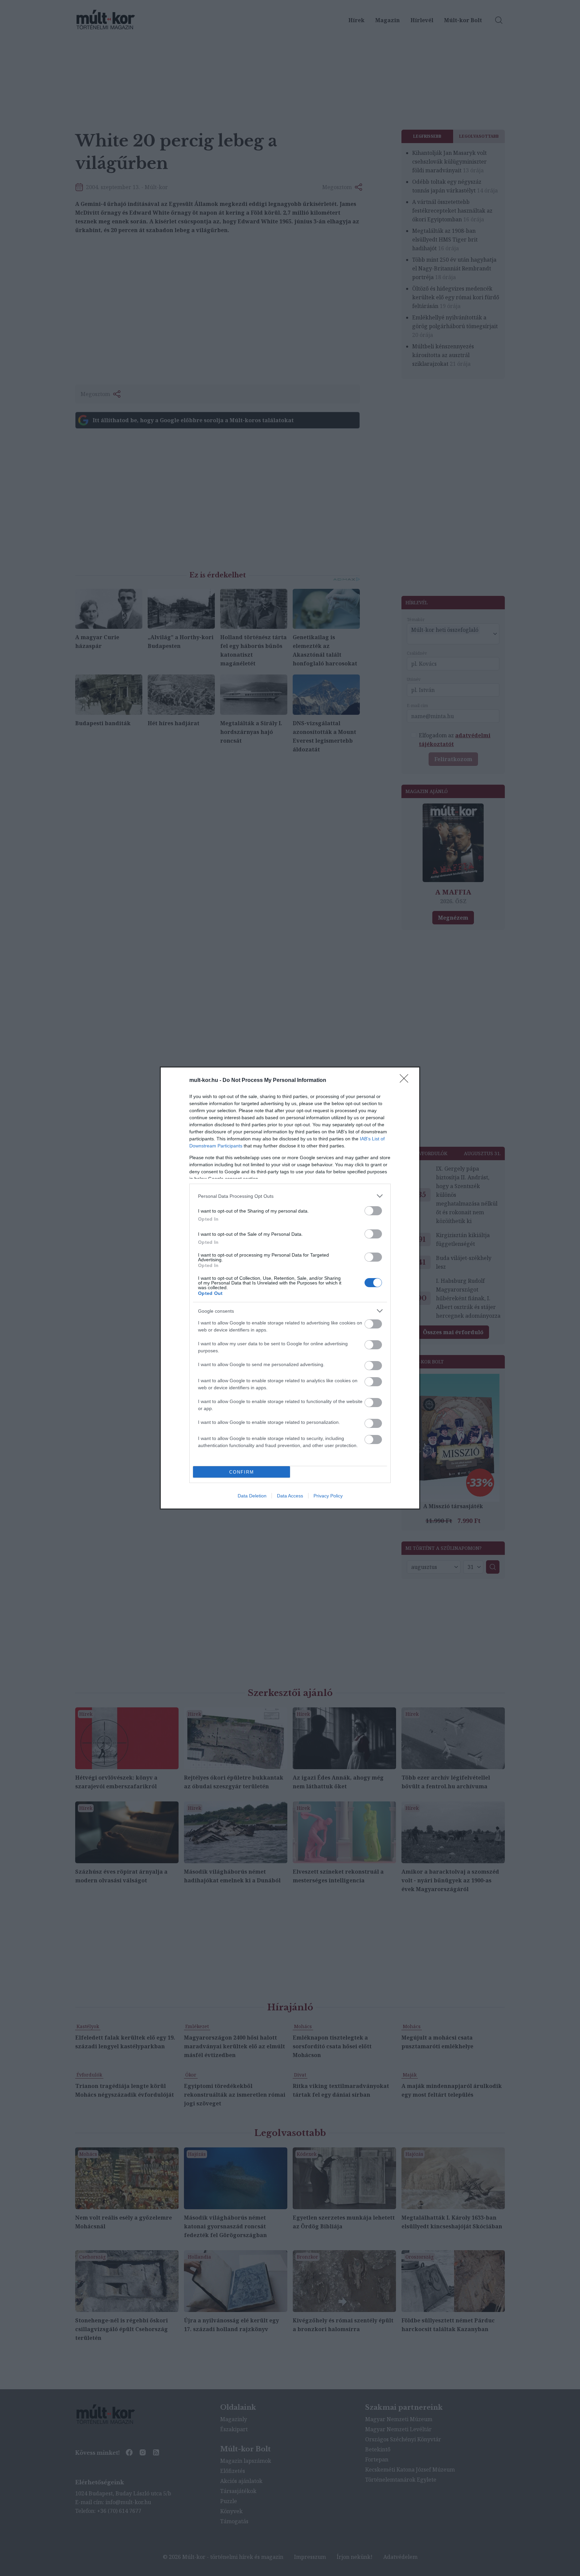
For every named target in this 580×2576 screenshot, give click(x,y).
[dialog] (290, 1288)
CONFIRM (242, 1472)
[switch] (373, 1211)
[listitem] (290, 1196)
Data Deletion (252, 1496)
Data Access (290, 1496)
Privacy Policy (328, 1496)
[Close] (406, 1081)
